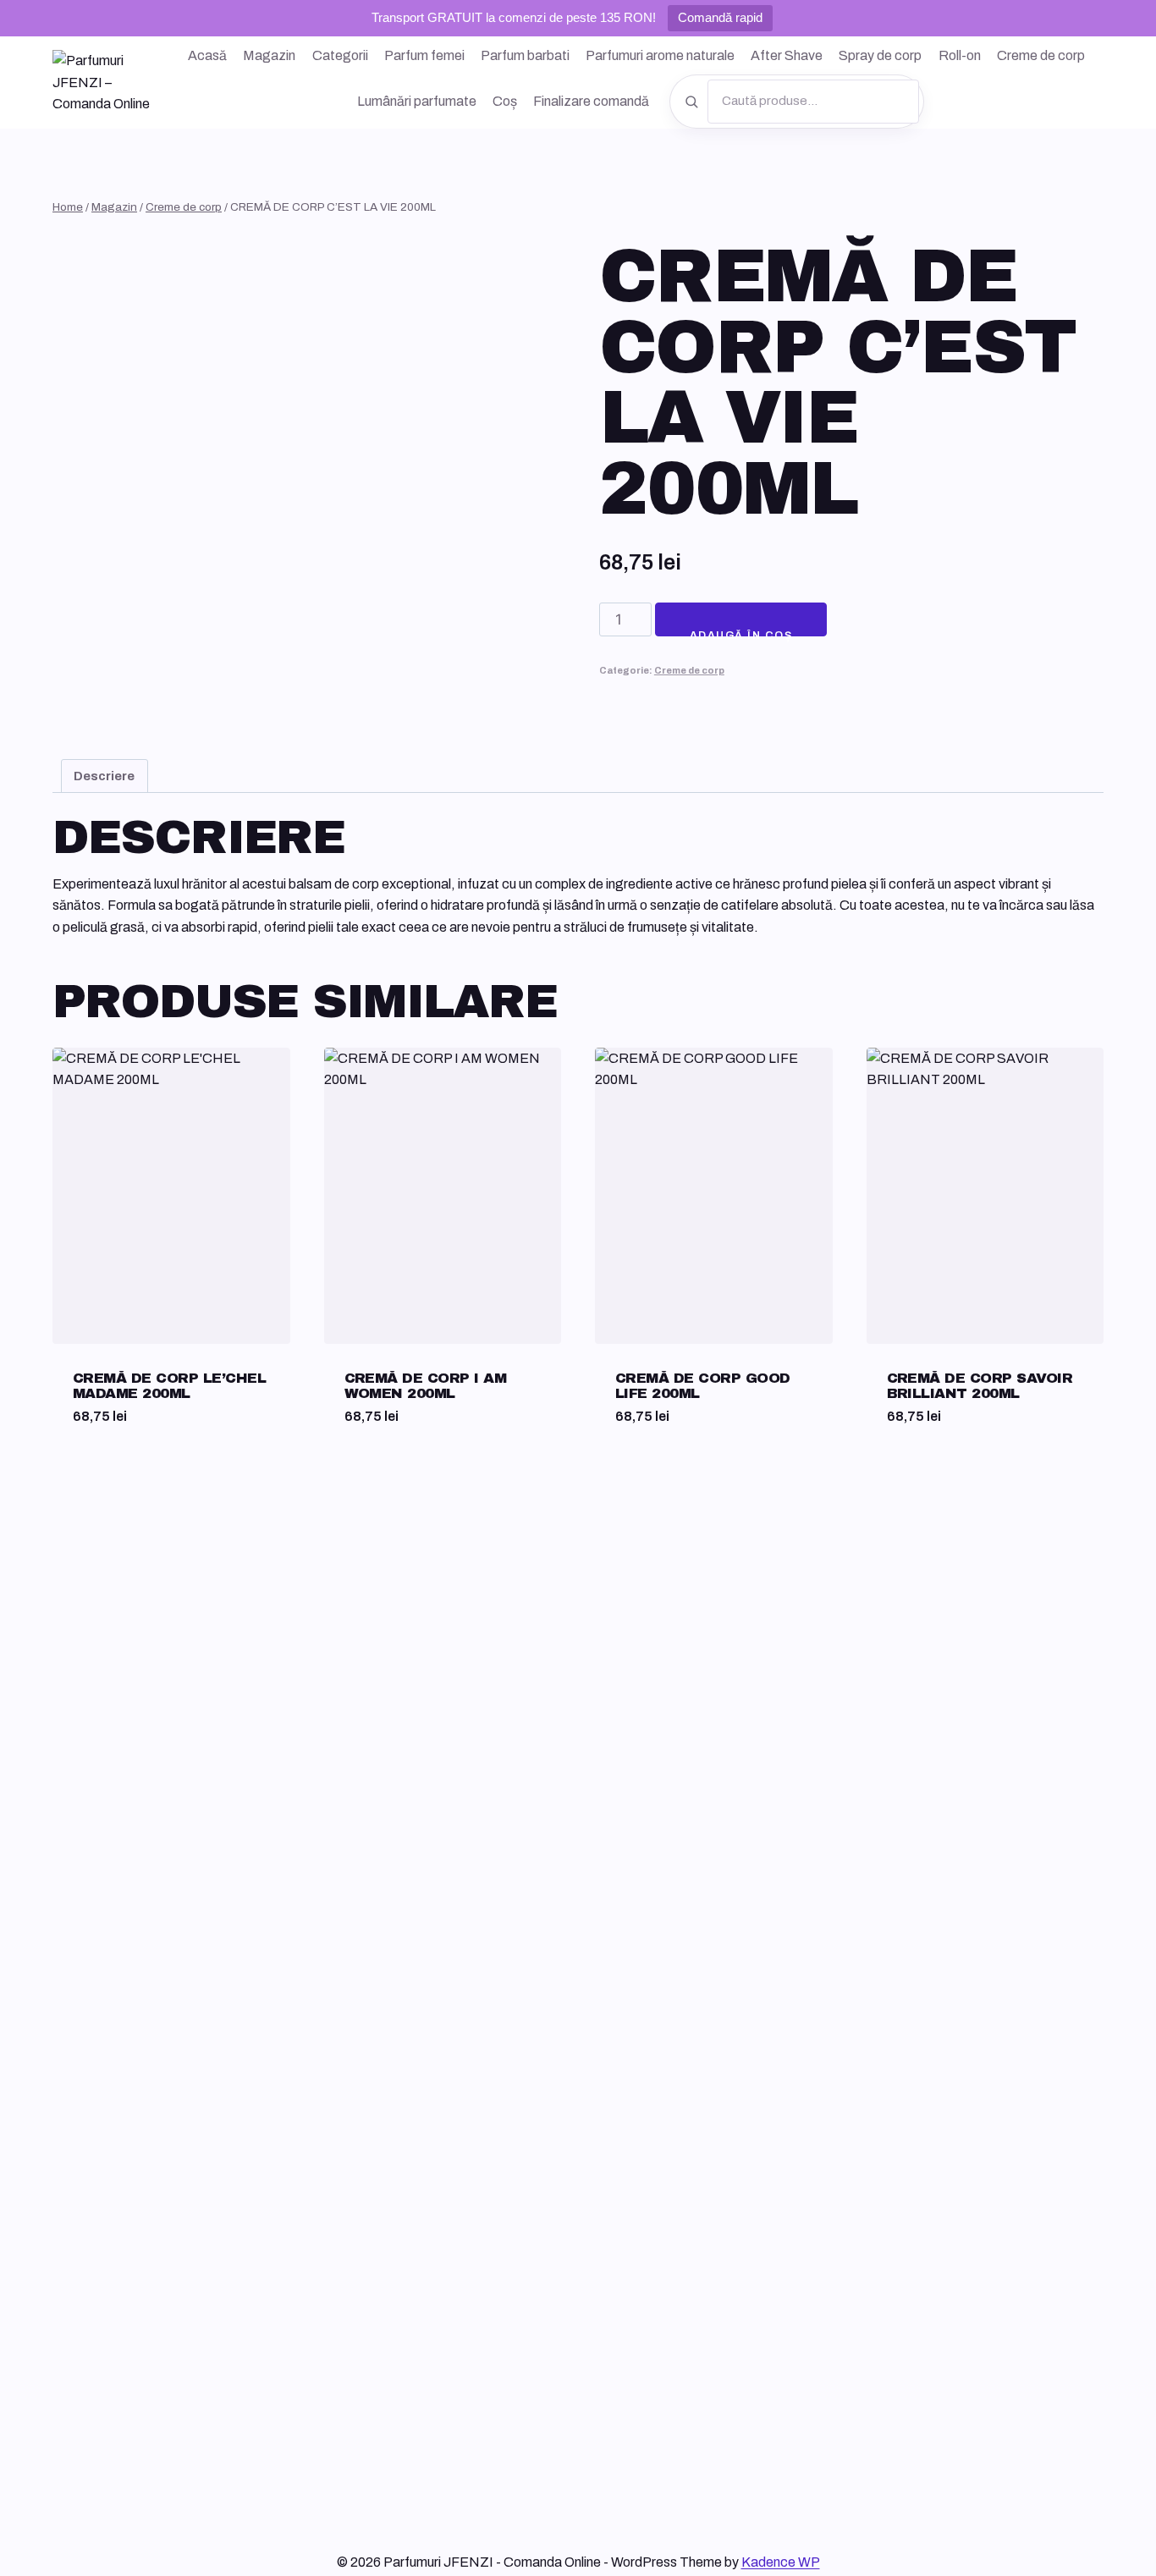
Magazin (269, 55)
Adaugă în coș (741, 633)
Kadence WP (781, 2562)
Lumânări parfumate (417, 101)
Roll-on (960, 55)
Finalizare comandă (591, 101)
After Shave (787, 55)
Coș (505, 101)
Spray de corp (880, 55)
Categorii (340, 55)
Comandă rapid (720, 17)
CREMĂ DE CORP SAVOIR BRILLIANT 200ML (980, 1386)
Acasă (207, 55)
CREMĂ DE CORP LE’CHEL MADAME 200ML (169, 1386)
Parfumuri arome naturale (660, 55)
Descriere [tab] (104, 776)
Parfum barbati (525, 55)
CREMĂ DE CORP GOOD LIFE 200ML (703, 1386)
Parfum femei (424, 55)
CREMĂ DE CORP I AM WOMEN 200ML (426, 1386)
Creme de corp (1041, 55)
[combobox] (813, 102)
